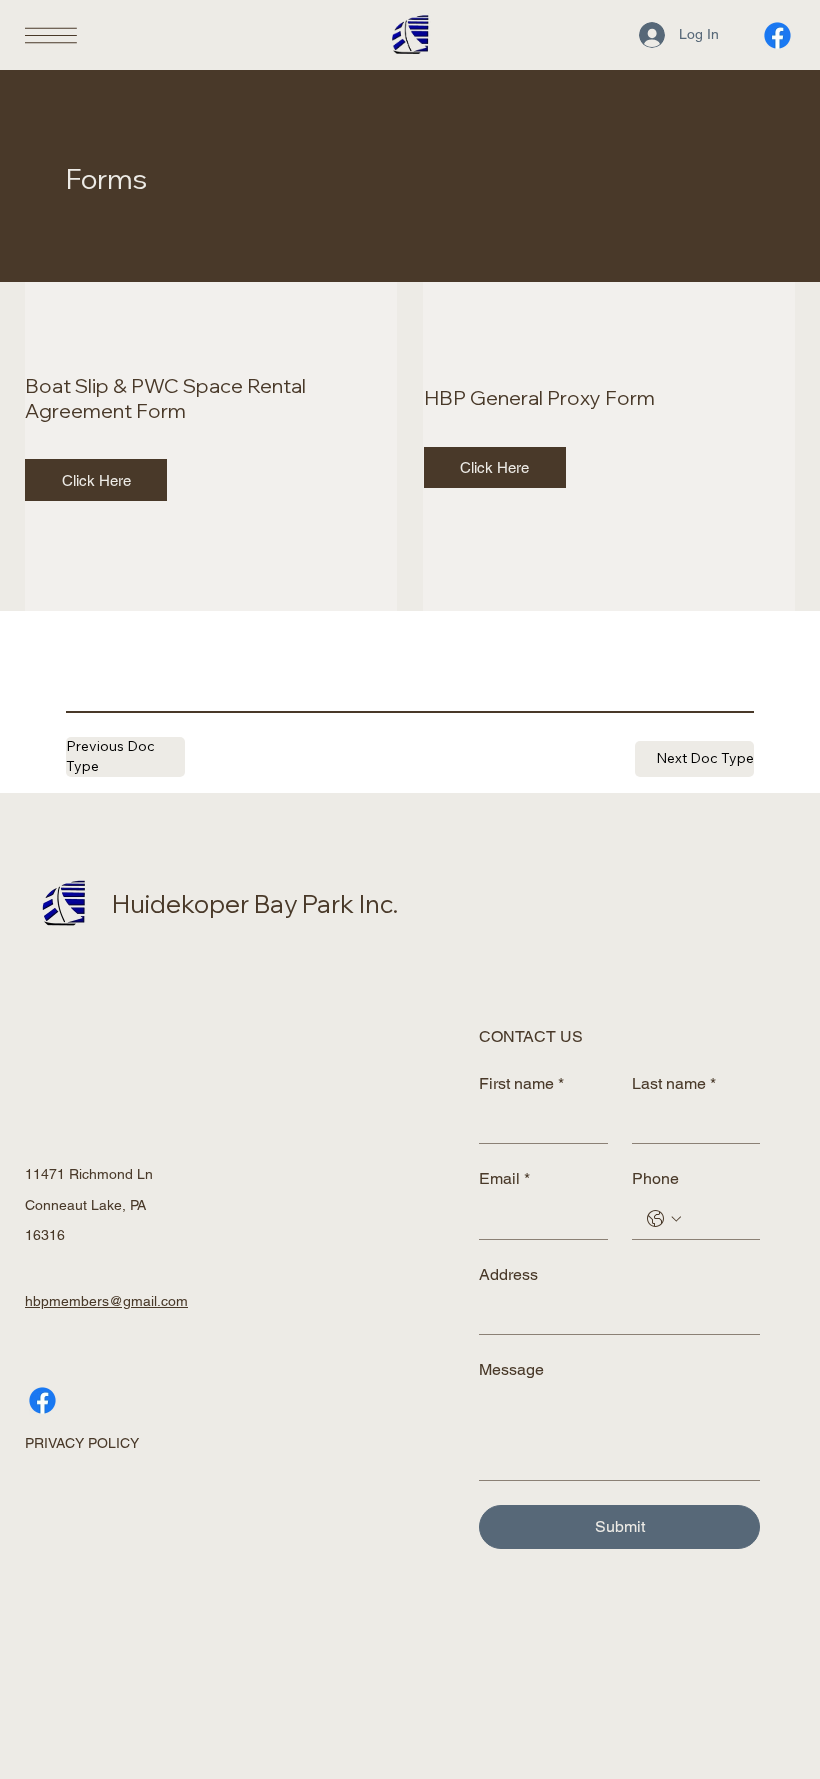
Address (508, 1274)
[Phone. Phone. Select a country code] (664, 1219)
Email (504, 1178)
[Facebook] (777, 35)
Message (511, 1369)
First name (521, 1083)
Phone (655, 1178)
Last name (674, 1083)
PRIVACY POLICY (82, 1443)
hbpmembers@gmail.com (106, 1301)
